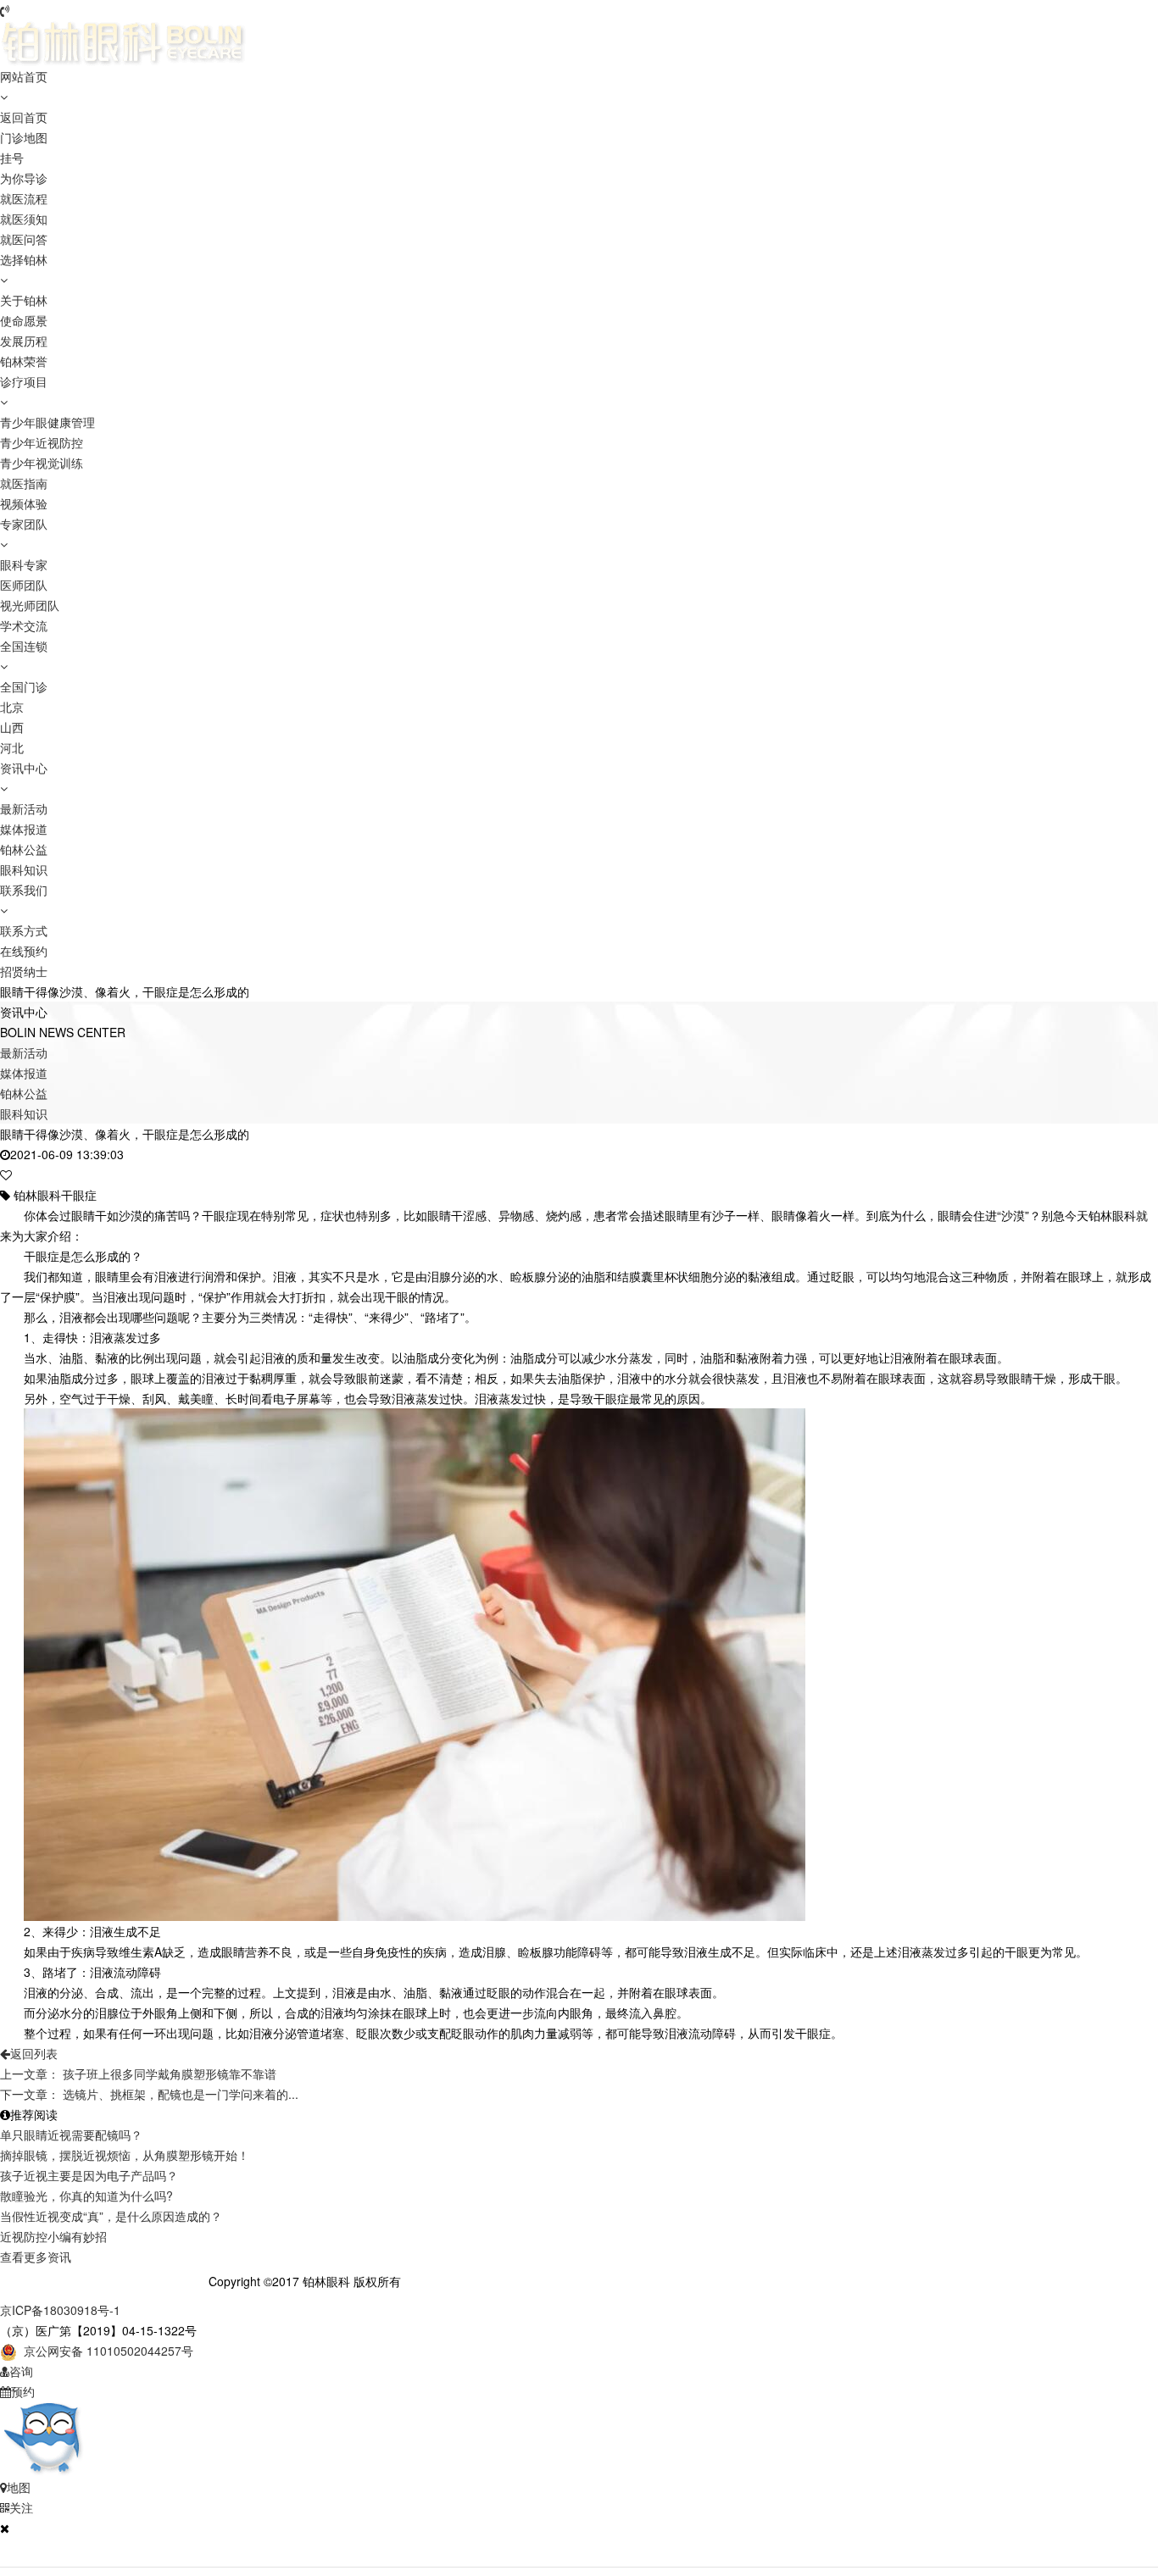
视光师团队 (30, 605)
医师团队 (24, 585)
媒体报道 (24, 829)
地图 (19, 2487)
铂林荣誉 (24, 361)
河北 (12, 747)
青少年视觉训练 (42, 463)
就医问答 (24, 239)
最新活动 (24, 808)
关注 (21, 2507)
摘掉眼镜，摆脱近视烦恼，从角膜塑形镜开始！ (125, 2155)
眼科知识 (24, 869)
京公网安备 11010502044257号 (105, 2351)
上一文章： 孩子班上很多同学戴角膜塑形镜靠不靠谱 (138, 2074)
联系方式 (24, 930)
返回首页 (24, 117)
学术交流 (24, 625)
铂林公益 (24, 849)
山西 (12, 727)
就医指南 (24, 483)
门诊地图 (24, 137)
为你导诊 (24, 178)
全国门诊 (24, 686)
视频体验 (24, 503)
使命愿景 (24, 320)
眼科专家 (24, 564)
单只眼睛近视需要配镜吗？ (71, 2135)
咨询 (21, 2371)
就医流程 (24, 198)
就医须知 (24, 219)
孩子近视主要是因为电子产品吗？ (89, 2175)
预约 (23, 2391)
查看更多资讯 (36, 2257)
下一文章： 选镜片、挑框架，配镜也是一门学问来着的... (149, 2094)
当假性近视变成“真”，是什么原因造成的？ (111, 2216)
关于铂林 (24, 300)
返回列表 (34, 2053)
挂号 (12, 158)
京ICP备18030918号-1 (60, 2310)
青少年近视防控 (42, 442)
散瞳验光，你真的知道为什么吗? (86, 2196)
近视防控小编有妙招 (53, 2236)
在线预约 (24, 951)
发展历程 (24, 341)
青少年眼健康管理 (47, 422)
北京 (12, 707)
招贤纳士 (24, 971)
